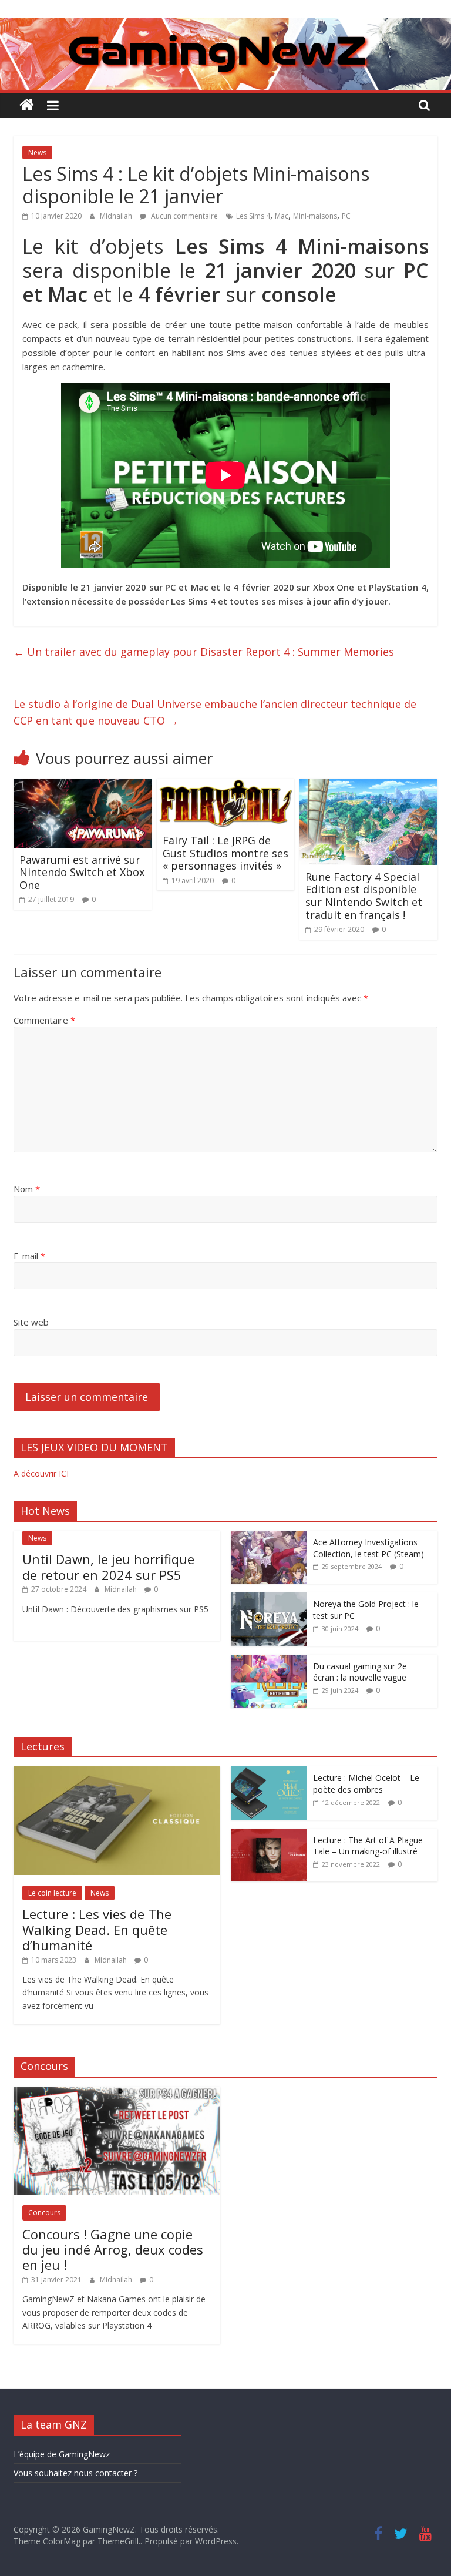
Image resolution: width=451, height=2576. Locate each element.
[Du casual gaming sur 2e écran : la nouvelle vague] (269, 1661)
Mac (282, 216)
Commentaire (44, 1020)
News (37, 152)
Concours (44, 2213)
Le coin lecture (52, 1893)
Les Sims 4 (253, 216)
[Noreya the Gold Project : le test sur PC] (269, 1599)
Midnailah (117, 216)
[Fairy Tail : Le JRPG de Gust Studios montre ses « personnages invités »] (226, 786)
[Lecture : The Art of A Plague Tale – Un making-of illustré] (269, 1835)
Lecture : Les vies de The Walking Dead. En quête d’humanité (97, 1929)
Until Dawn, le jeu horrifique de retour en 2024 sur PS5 (108, 1567)
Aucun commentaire (184, 216)
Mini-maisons (315, 216)
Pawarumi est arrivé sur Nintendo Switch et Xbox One (82, 872)
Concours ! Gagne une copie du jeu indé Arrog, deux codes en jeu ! (113, 2250)
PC (346, 216)
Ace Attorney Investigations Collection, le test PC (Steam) (368, 1548)
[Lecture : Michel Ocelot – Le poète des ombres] (269, 1772)
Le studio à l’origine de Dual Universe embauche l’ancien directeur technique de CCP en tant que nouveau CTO (215, 712)
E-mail (29, 1256)
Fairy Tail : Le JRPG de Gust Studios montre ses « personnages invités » (225, 853)
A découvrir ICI (41, 1473)
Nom (27, 1189)
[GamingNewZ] (225, 25)
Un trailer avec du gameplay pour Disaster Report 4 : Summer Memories (204, 652)
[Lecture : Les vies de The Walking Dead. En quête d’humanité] (117, 1772)
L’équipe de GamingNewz (62, 2454)
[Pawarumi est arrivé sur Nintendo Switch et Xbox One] (83, 786)
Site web (31, 1322)
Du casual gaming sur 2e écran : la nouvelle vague (360, 1672)
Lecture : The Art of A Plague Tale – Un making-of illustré (368, 1846)
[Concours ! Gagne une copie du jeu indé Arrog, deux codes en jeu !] (117, 2093)
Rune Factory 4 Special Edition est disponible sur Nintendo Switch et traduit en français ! (364, 896)
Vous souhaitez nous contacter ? (75, 2473)
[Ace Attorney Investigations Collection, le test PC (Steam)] (269, 1537)
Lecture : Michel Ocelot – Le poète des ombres (366, 1784)
